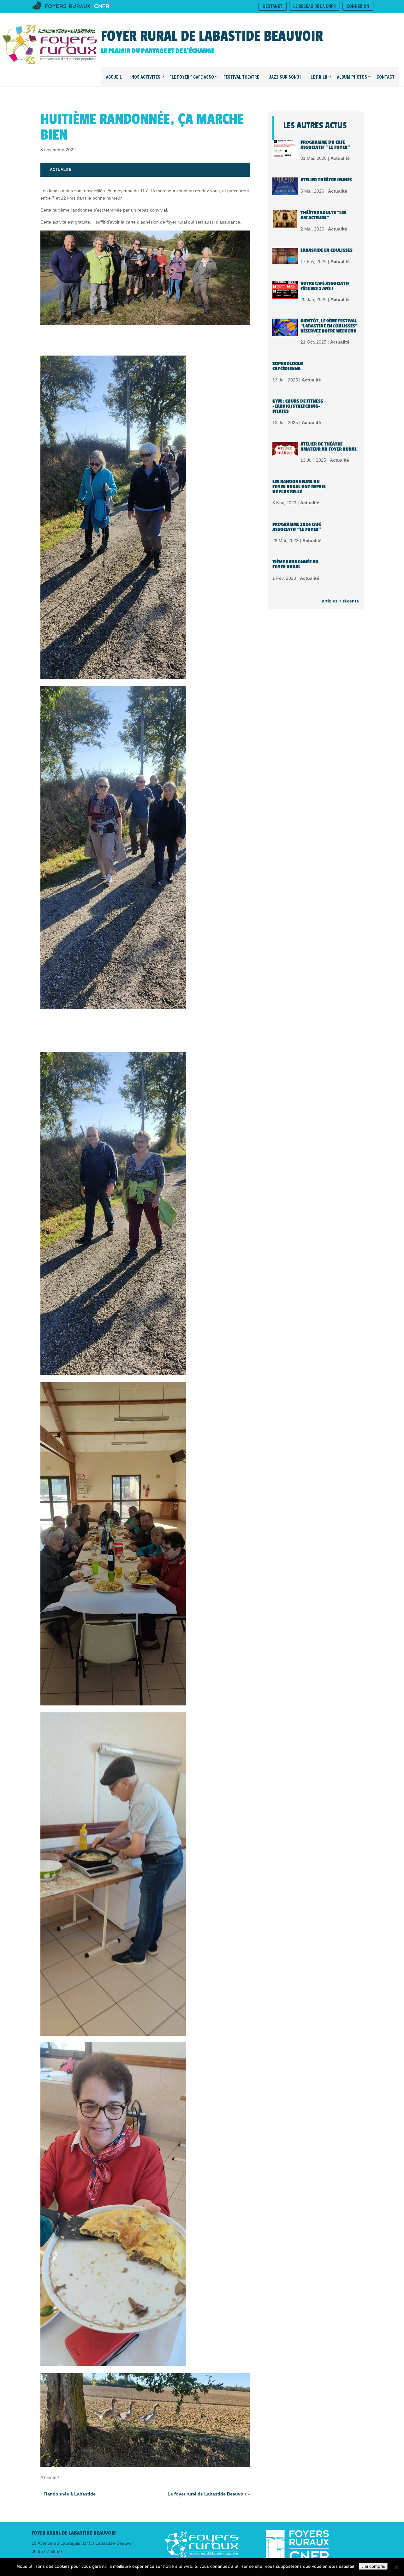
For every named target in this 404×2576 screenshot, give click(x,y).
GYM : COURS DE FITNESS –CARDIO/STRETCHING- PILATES (298, 406)
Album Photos (352, 77)
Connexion (358, 6)
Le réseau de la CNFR (315, 6)
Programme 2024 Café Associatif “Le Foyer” (297, 527)
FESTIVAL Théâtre (241, 77)
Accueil (114, 77)
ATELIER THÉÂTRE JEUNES (326, 180)
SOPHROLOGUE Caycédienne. (288, 366)
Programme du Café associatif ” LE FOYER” (325, 145)
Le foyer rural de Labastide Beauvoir (207, 2494)
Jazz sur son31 (285, 77)
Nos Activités (146, 77)
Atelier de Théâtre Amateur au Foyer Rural (329, 447)
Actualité (61, 170)
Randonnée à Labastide (70, 2494)
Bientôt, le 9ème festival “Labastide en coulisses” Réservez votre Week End (329, 326)
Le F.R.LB (319, 77)
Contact (386, 77)
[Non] (396, 2567)
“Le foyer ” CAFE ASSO (192, 77)
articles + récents (340, 601)
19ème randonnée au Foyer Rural (295, 564)
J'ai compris (373, 2566)
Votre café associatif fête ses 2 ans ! (325, 286)
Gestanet (273, 6)
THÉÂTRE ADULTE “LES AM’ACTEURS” (323, 215)
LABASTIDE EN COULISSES (327, 250)
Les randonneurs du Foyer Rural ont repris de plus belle (299, 487)
